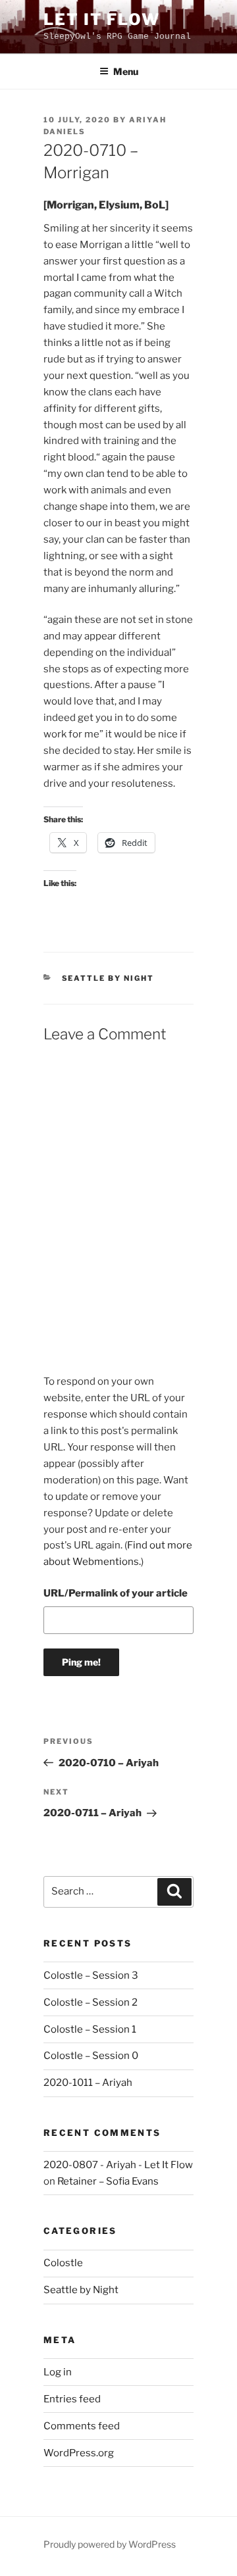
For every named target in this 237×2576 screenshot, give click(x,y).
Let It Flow (102, 19)
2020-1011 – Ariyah (88, 2083)
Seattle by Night (108, 978)
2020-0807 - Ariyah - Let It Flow (118, 2165)
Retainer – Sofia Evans (108, 2181)
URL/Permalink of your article (116, 1593)
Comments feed (82, 2426)
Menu (126, 71)
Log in (58, 2372)
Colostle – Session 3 (91, 1975)
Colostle (63, 2263)
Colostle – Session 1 (90, 2029)
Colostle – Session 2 (91, 2002)
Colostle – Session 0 (91, 2056)
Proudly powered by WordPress (110, 2544)
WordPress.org (79, 2453)
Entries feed (72, 2399)
